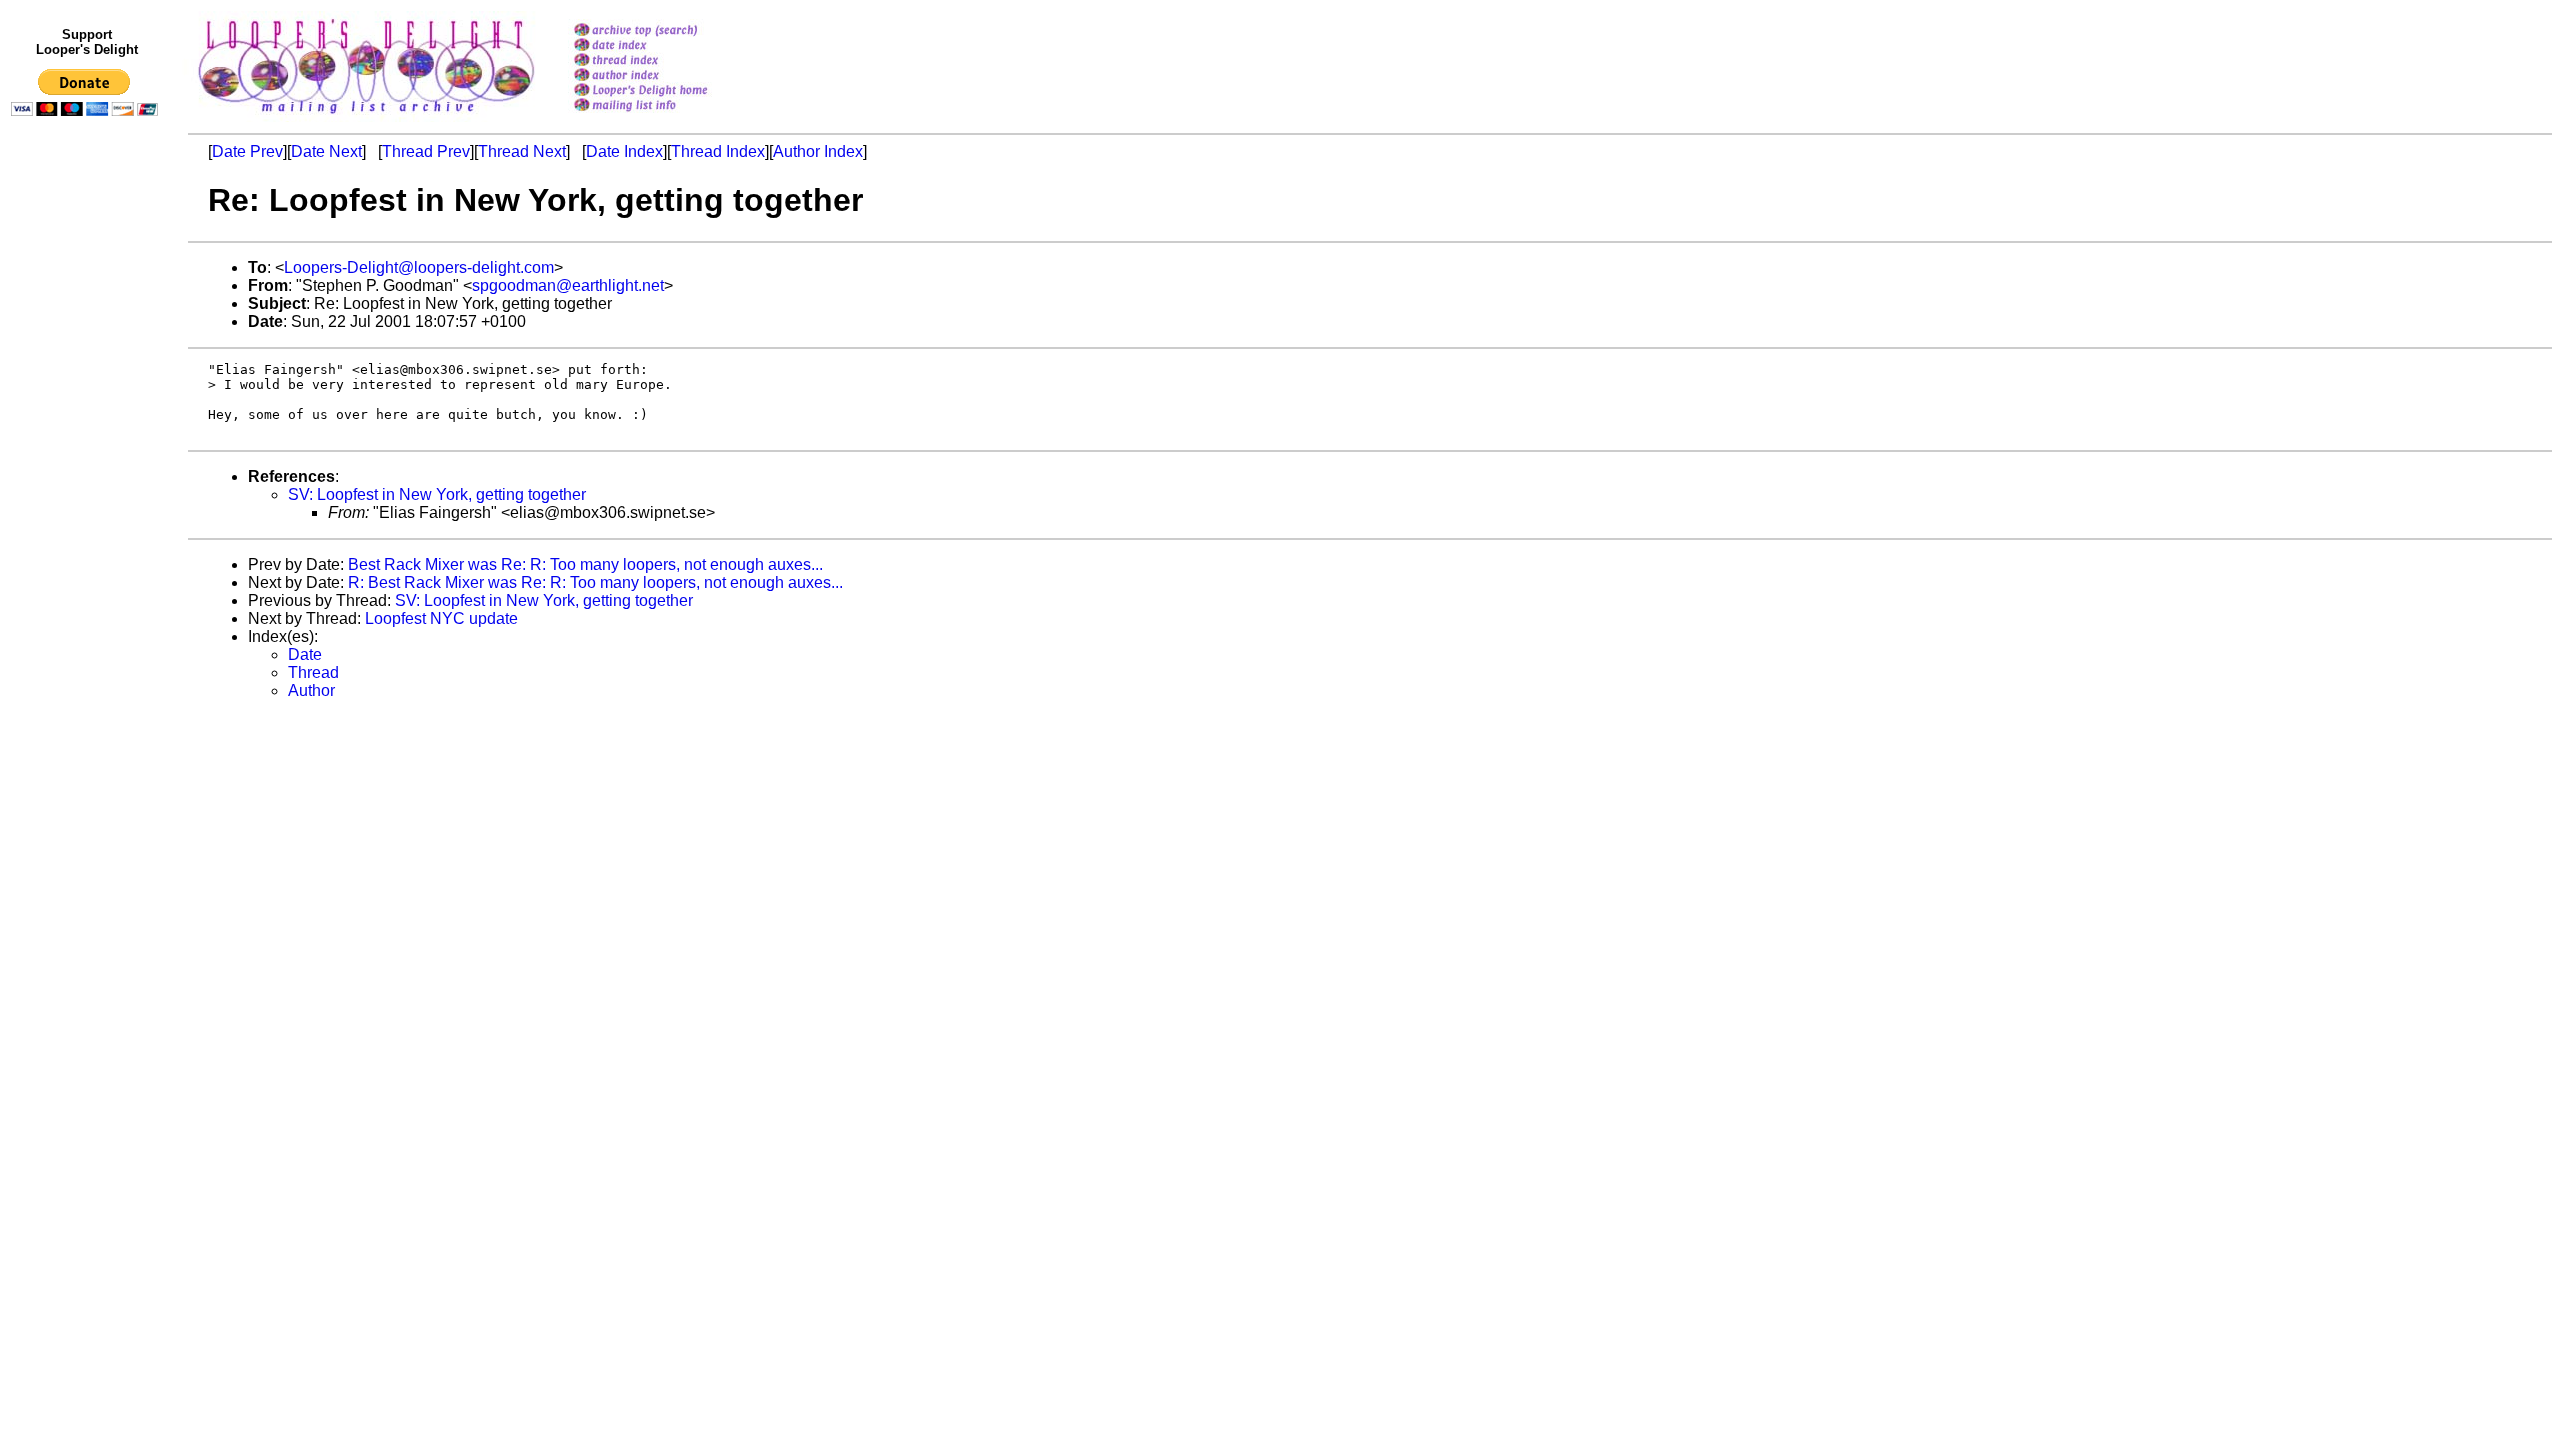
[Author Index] (666, 76)
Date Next (326, 151)
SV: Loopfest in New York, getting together (437, 494)
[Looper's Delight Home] (666, 91)
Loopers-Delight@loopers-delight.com (419, 267)
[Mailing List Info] (666, 116)
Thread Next (522, 151)
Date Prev (247, 151)
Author (311, 690)
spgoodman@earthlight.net (568, 285)
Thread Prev (426, 151)
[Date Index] (666, 46)
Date (305, 654)
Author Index (818, 151)
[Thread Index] (666, 61)
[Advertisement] (88, 537)
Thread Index (718, 151)
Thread (313, 672)
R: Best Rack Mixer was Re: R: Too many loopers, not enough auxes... (595, 582)
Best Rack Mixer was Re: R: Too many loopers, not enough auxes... (585, 564)
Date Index (624, 151)
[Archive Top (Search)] (666, 31)
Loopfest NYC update (441, 618)
